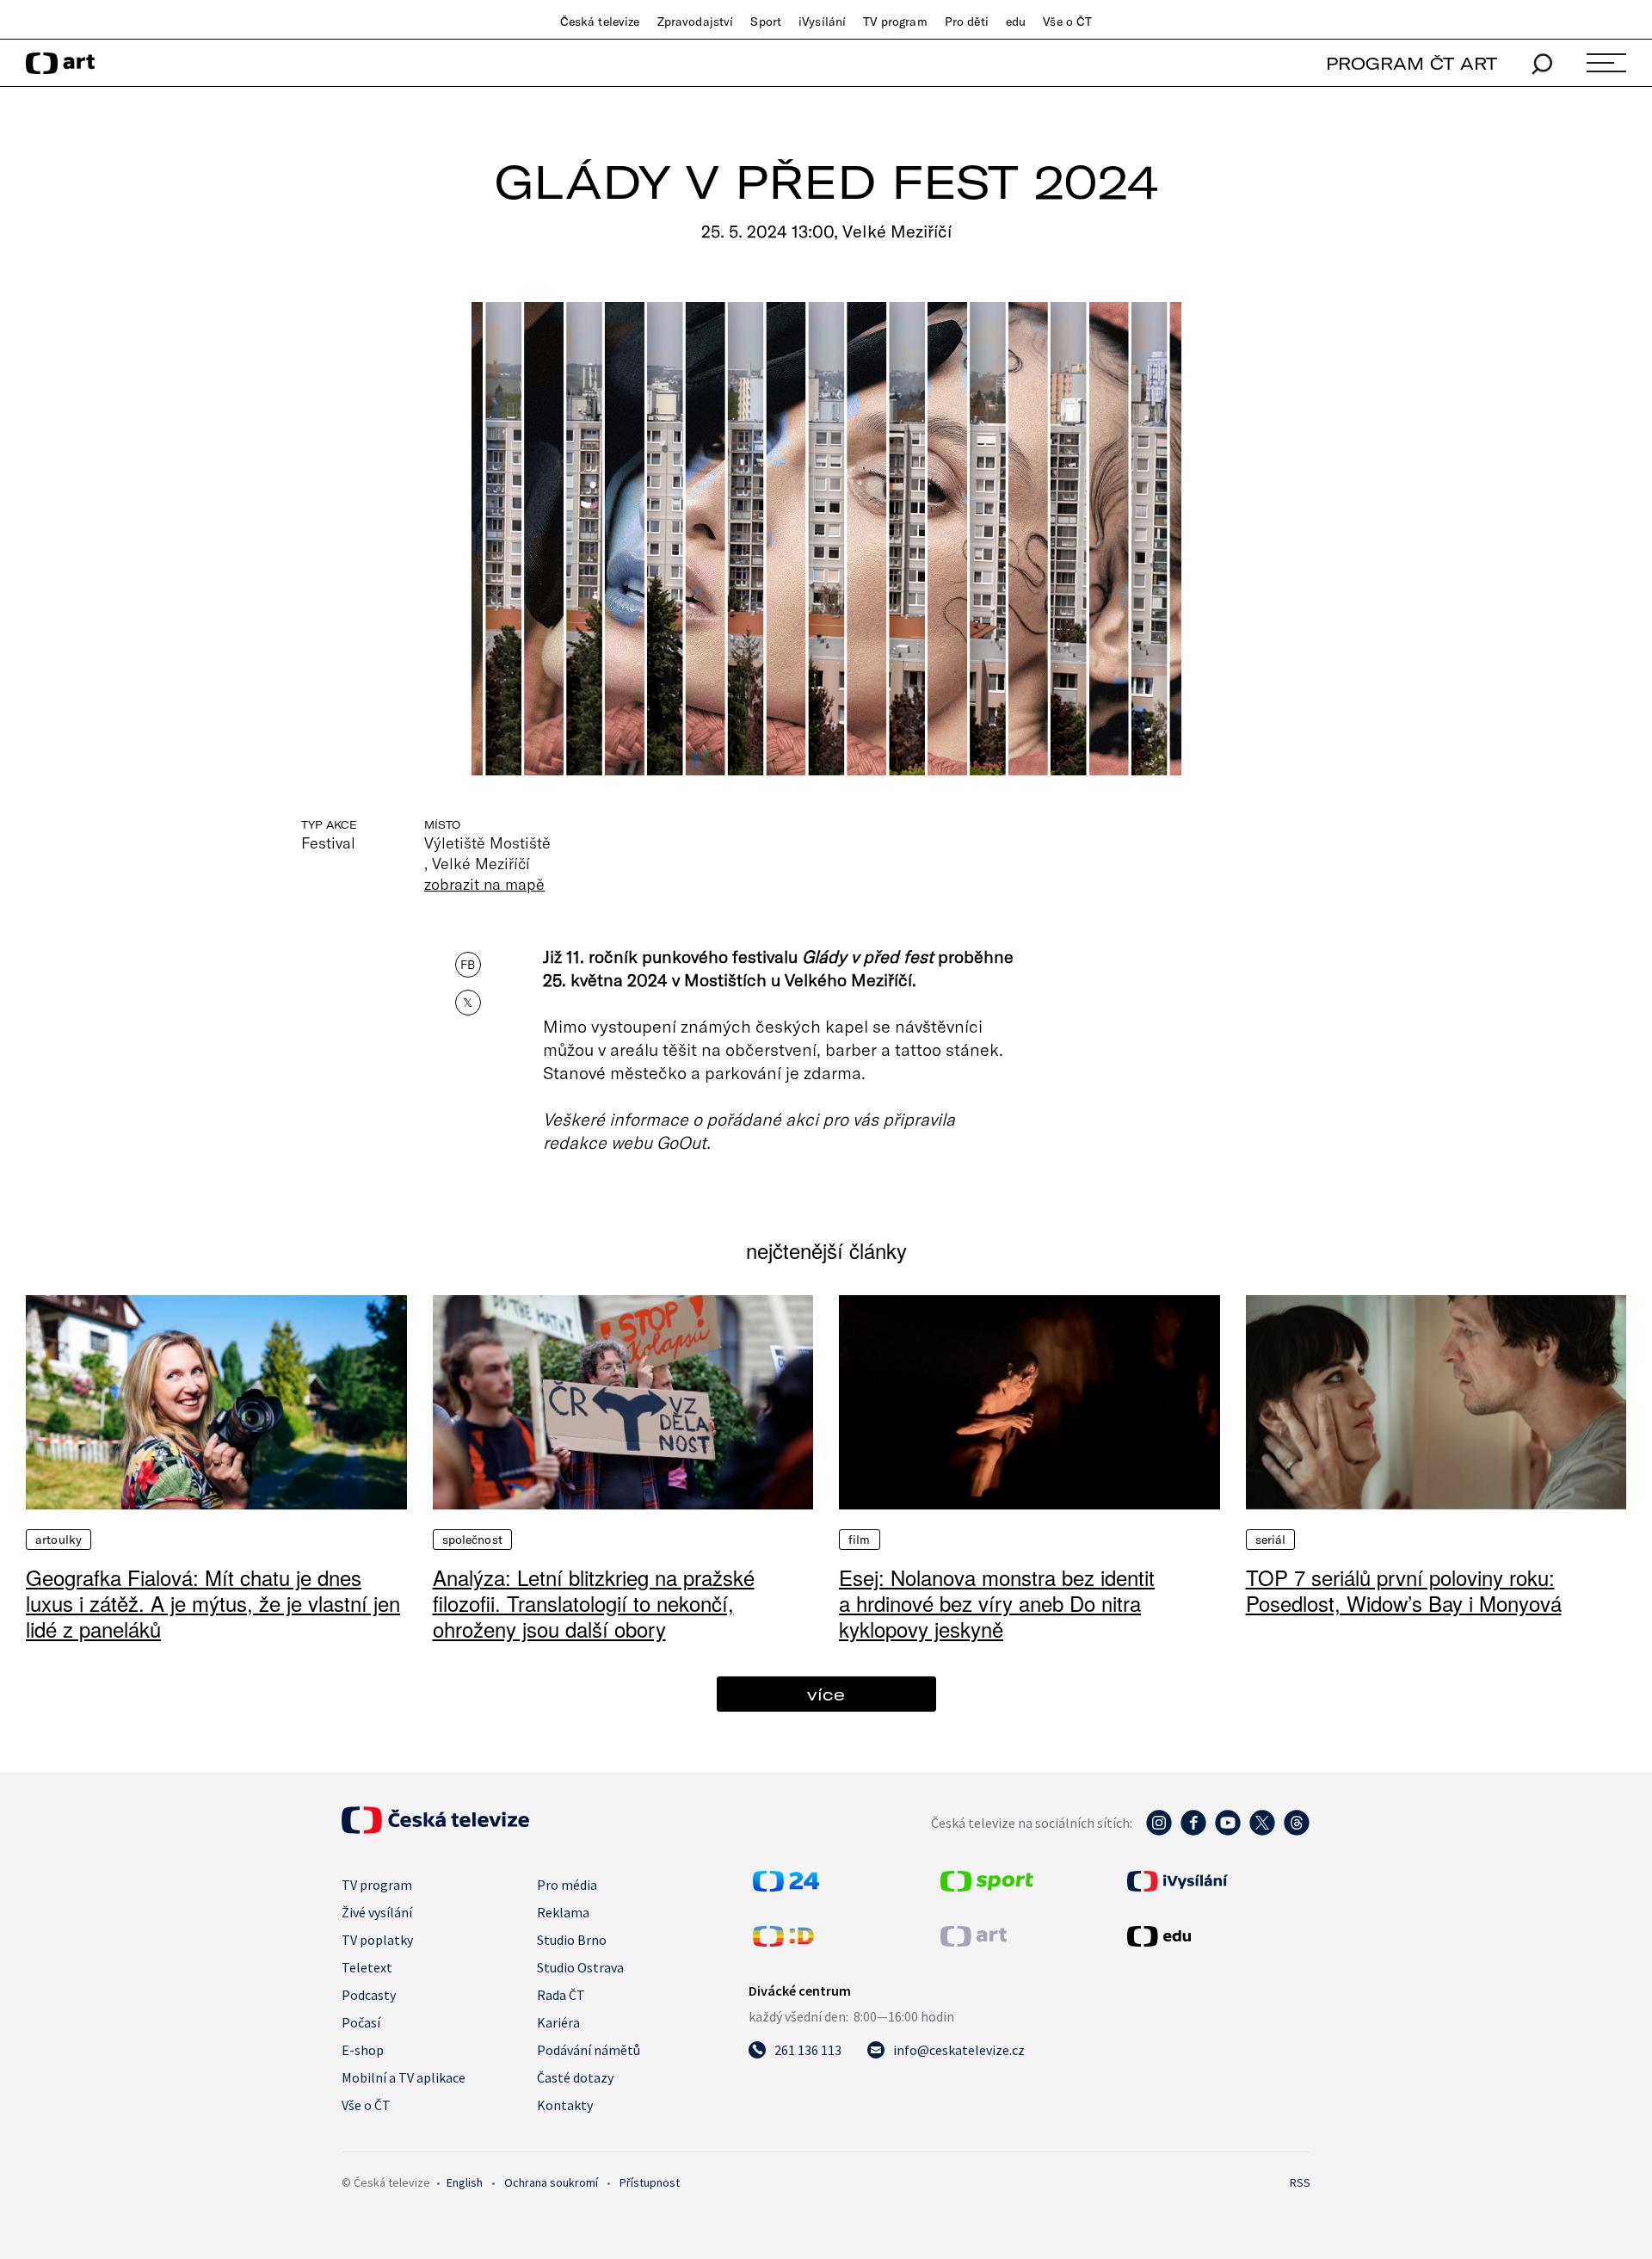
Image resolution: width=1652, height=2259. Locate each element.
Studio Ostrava (580, 1967)
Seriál (1271, 1540)
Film (860, 1540)
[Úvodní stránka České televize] (435, 1829)
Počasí (361, 2022)
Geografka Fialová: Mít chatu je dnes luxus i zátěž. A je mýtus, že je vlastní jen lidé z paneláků (213, 1603)
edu (1016, 22)
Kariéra (558, 2022)
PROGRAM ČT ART (1412, 63)
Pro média (567, 1885)
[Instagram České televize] (1159, 1831)
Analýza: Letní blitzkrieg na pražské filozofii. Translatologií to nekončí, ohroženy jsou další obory (594, 1603)
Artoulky (59, 1540)
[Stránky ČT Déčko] (783, 1941)
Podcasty (369, 1995)
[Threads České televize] (1297, 1831)
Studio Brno (572, 1940)
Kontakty (565, 2105)
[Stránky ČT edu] (1217, 1936)
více (826, 1694)
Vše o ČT (1067, 22)
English (465, 2182)
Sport (766, 22)
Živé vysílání (377, 1912)
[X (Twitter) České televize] (1262, 1831)
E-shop (363, 2050)
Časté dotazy (575, 2077)
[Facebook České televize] (1193, 1831)
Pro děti (967, 22)
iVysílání (822, 22)
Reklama (563, 1912)
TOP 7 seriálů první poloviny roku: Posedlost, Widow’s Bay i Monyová (1404, 1590)
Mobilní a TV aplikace (404, 2077)
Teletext (367, 1967)
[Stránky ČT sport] (987, 1886)
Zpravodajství (696, 22)
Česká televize (600, 22)
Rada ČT (561, 1995)
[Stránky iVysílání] (1217, 1881)
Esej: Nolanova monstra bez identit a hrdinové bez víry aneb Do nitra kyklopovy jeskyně (997, 1603)
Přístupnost (650, 2182)
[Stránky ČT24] (786, 1886)
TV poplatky (377, 1940)
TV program (895, 22)
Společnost (472, 1540)
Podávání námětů (589, 2050)
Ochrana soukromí (551, 2182)
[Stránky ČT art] (974, 1941)
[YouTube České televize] (1228, 1831)
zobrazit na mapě (484, 884)
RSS (1300, 2182)
